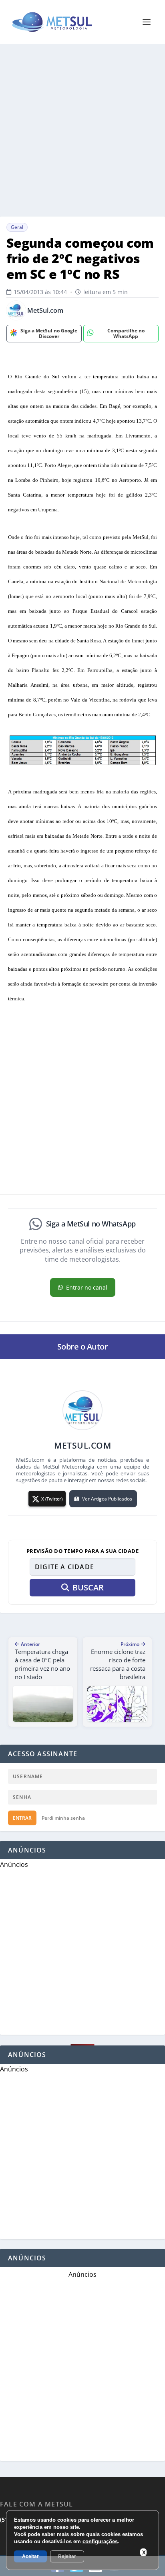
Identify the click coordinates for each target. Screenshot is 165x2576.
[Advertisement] (82, 130)
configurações (100, 2541)
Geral (17, 227)
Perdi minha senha (63, 1818)
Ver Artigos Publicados (107, 1499)
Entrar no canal (87, 1287)
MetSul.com (45, 311)
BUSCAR (88, 1587)
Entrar (22, 1818)
